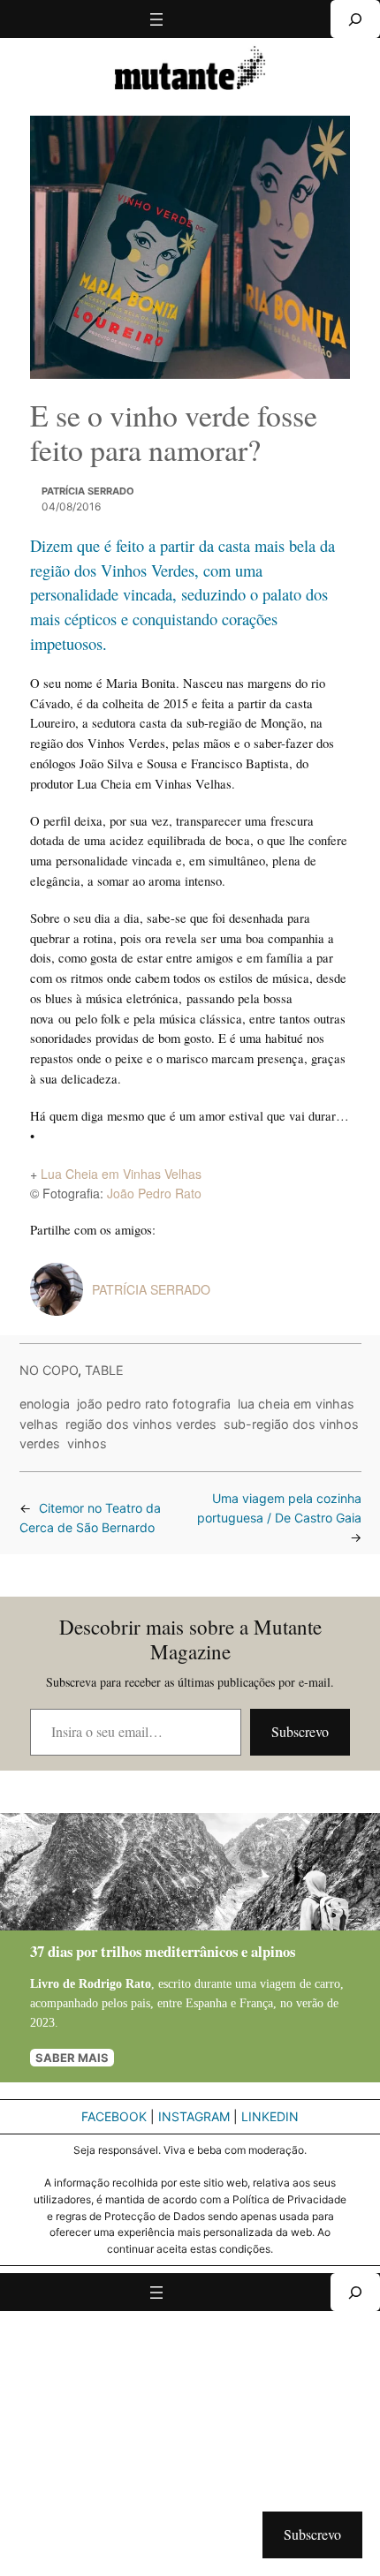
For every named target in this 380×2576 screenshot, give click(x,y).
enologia (45, 1404)
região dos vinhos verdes (141, 1424)
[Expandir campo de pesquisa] (355, 19)
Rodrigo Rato (115, 1983)
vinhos (87, 1443)
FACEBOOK (114, 2116)
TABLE (104, 1370)
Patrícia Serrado (88, 491)
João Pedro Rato (154, 1193)
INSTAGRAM (194, 2116)
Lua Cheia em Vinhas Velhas (121, 1174)
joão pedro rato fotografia (154, 1404)
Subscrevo (300, 1731)
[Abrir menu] (156, 19)
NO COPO (49, 1370)
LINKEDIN (270, 2116)
